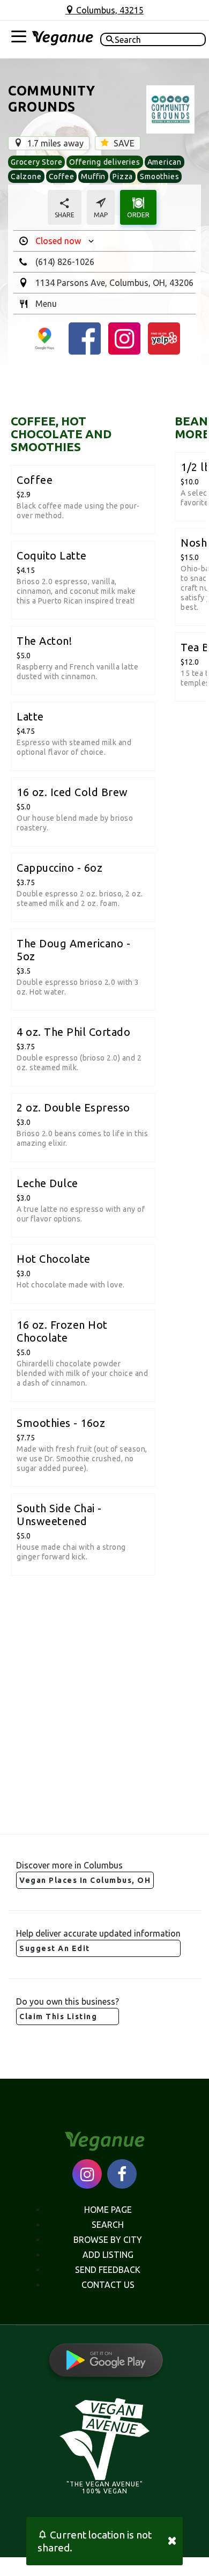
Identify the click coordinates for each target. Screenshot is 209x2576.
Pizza (123, 176)
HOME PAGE (108, 2210)
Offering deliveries (104, 162)
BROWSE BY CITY (108, 2240)
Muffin (93, 176)
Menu (46, 304)
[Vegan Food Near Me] (62, 40)
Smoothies (159, 176)
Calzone (26, 176)
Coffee (62, 176)
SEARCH (108, 2225)
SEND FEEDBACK (108, 2270)
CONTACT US (108, 2285)
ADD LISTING (108, 2255)
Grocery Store (36, 162)
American (165, 162)
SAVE (123, 143)
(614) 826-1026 (65, 262)
